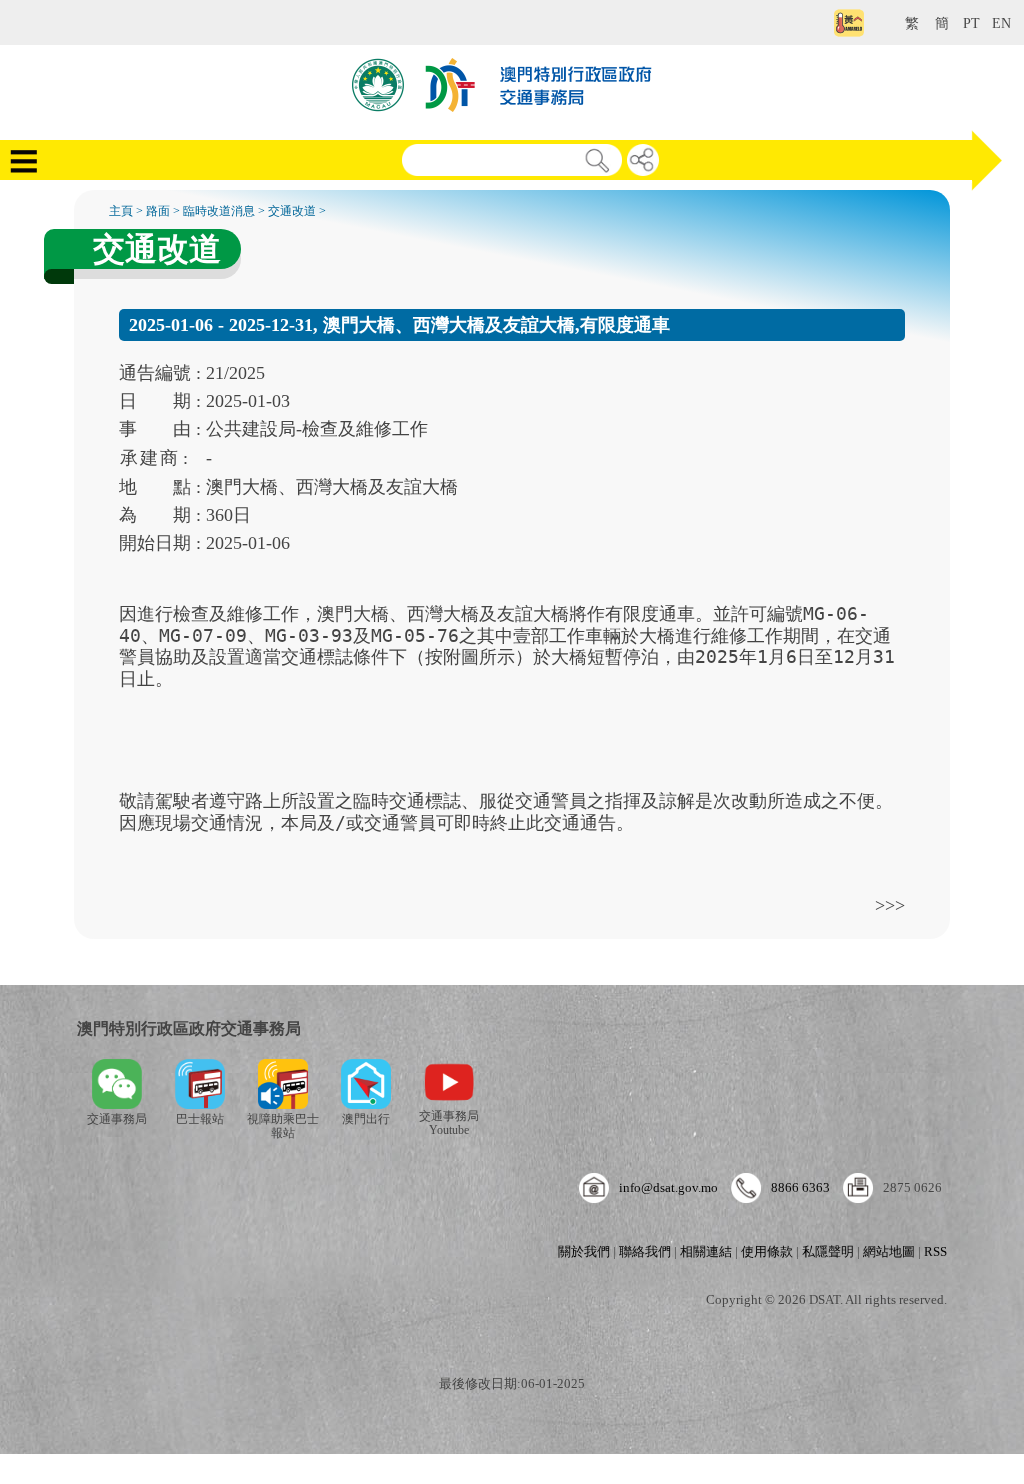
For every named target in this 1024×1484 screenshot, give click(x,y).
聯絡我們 (645, 1251)
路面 (158, 211)
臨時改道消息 (219, 211)
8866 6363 (800, 1187)
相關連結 (706, 1251)
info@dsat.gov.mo (668, 1187)
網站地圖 (889, 1251)
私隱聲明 (828, 1251)
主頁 (121, 211)
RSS (935, 1251)
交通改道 (292, 211)
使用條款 (767, 1251)
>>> (890, 905)
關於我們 (584, 1251)
